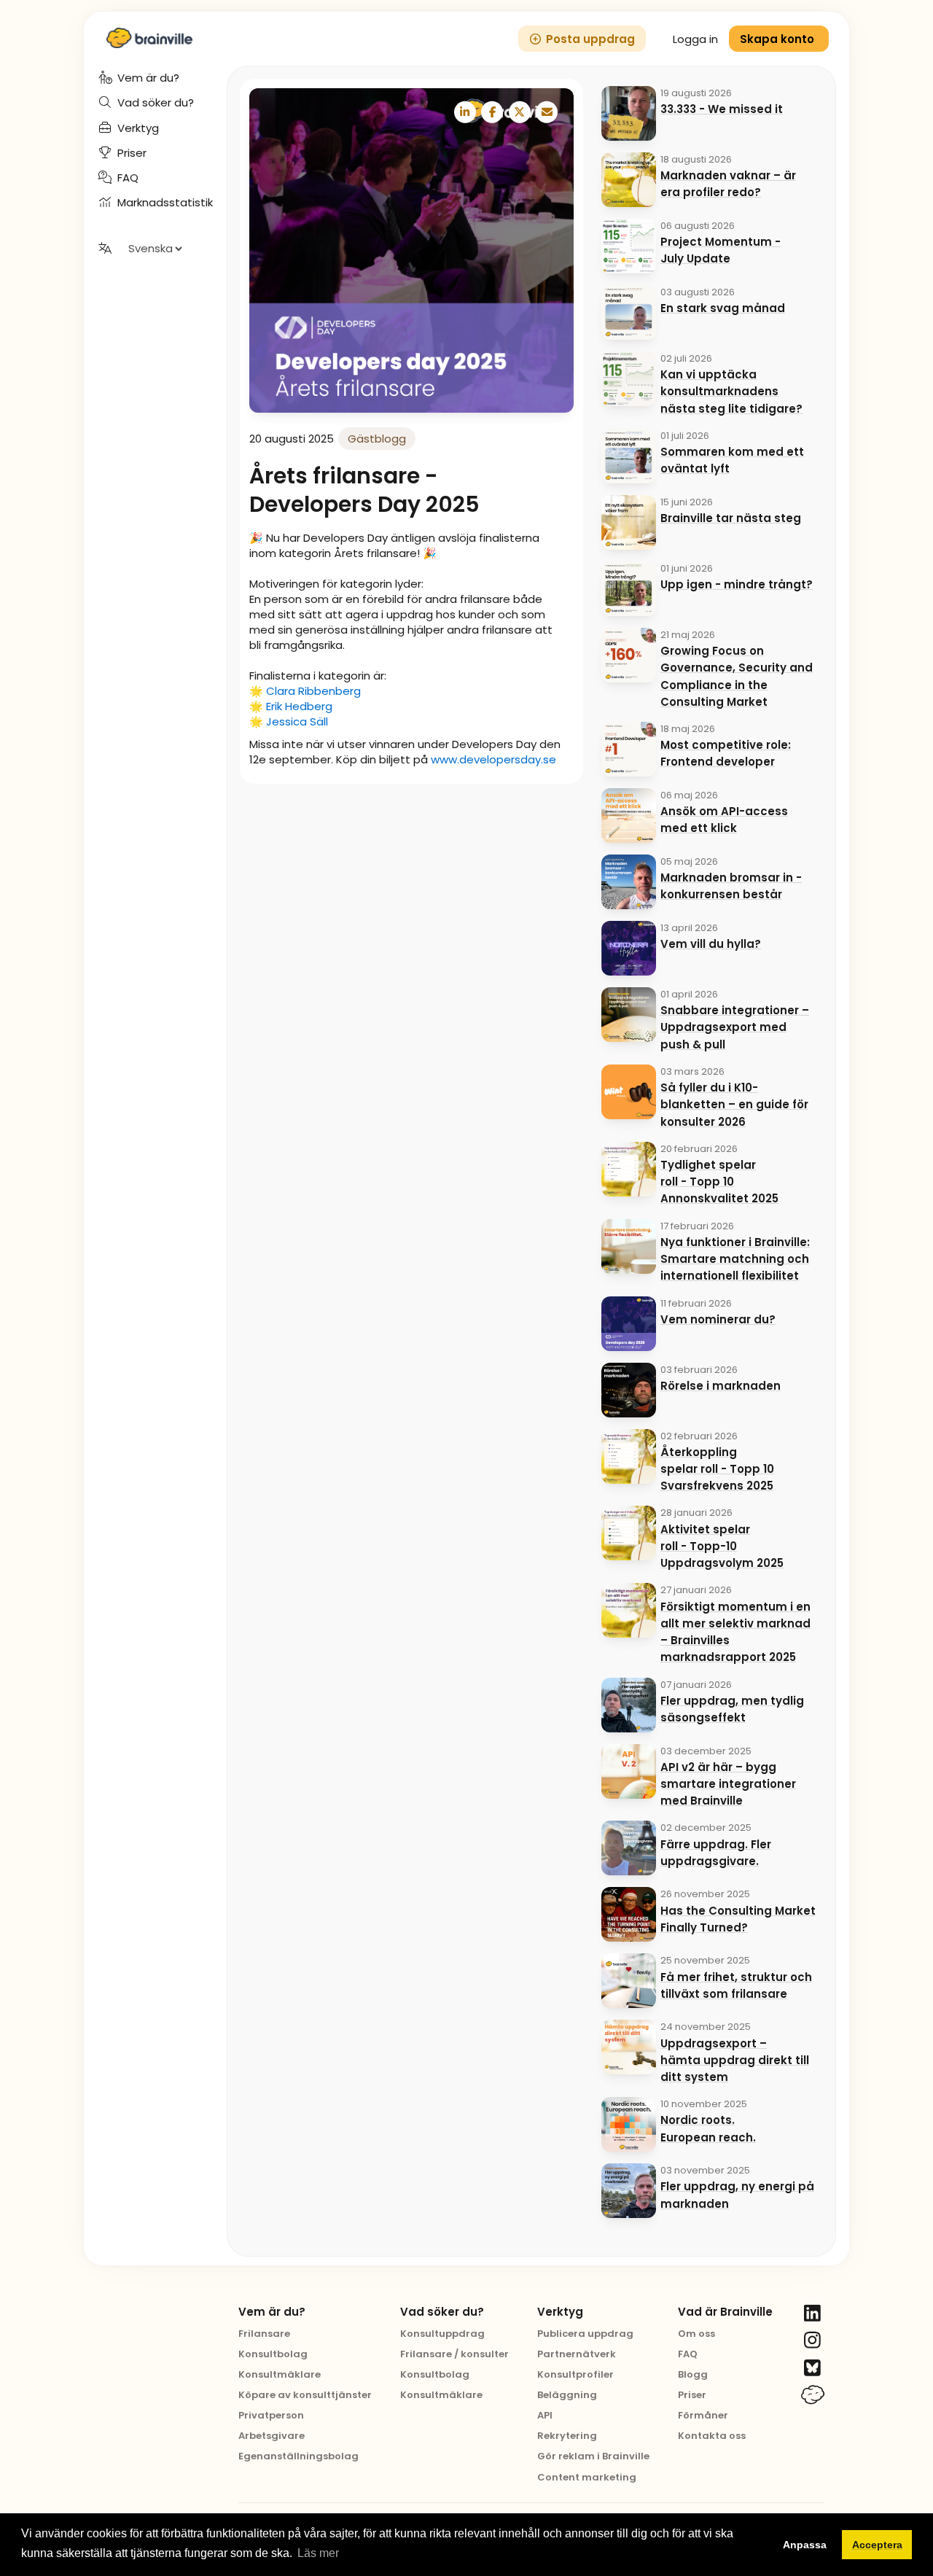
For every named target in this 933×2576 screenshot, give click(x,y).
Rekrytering (567, 2436)
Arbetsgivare (272, 2436)
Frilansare (264, 2334)
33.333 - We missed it (722, 109)
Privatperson (271, 2415)
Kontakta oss (712, 2436)
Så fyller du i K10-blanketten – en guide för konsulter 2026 (734, 1105)
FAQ (688, 2354)
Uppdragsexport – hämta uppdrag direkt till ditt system (735, 2061)
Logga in (695, 39)
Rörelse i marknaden (721, 1386)
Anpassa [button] (805, 2545)
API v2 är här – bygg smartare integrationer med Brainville (728, 1784)
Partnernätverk (577, 2354)
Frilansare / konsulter (454, 2354)
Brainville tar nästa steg (731, 518)
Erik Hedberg (299, 706)
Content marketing (587, 2477)
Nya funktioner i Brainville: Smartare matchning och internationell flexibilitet (735, 1259)
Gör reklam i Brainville (593, 2456)
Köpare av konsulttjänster (305, 2395)
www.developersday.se (493, 759)
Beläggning (567, 2395)
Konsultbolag (273, 2354)
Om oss (696, 2334)
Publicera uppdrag (585, 2334)
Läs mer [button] (318, 2553)
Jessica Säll (297, 721)
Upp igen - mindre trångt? (737, 584)
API (545, 2415)
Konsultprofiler (575, 2374)
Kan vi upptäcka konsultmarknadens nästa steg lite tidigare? (731, 392)
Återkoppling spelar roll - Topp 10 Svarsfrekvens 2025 (717, 1469)
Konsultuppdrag (442, 2334)
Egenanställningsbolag (298, 2456)
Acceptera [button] (877, 2545)
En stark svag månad (723, 308)
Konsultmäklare (280, 2374)
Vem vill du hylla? (711, 944)
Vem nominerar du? (718, 1319)
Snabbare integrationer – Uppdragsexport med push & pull (735, 1027)
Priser (692, 2395)
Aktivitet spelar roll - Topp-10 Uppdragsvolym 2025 (722, 1546)
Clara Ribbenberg (313, 691)
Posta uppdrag (590, 39)
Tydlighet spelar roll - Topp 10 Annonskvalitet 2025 (719, 1182)
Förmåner (703, 2415)
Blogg (693, 2374)
